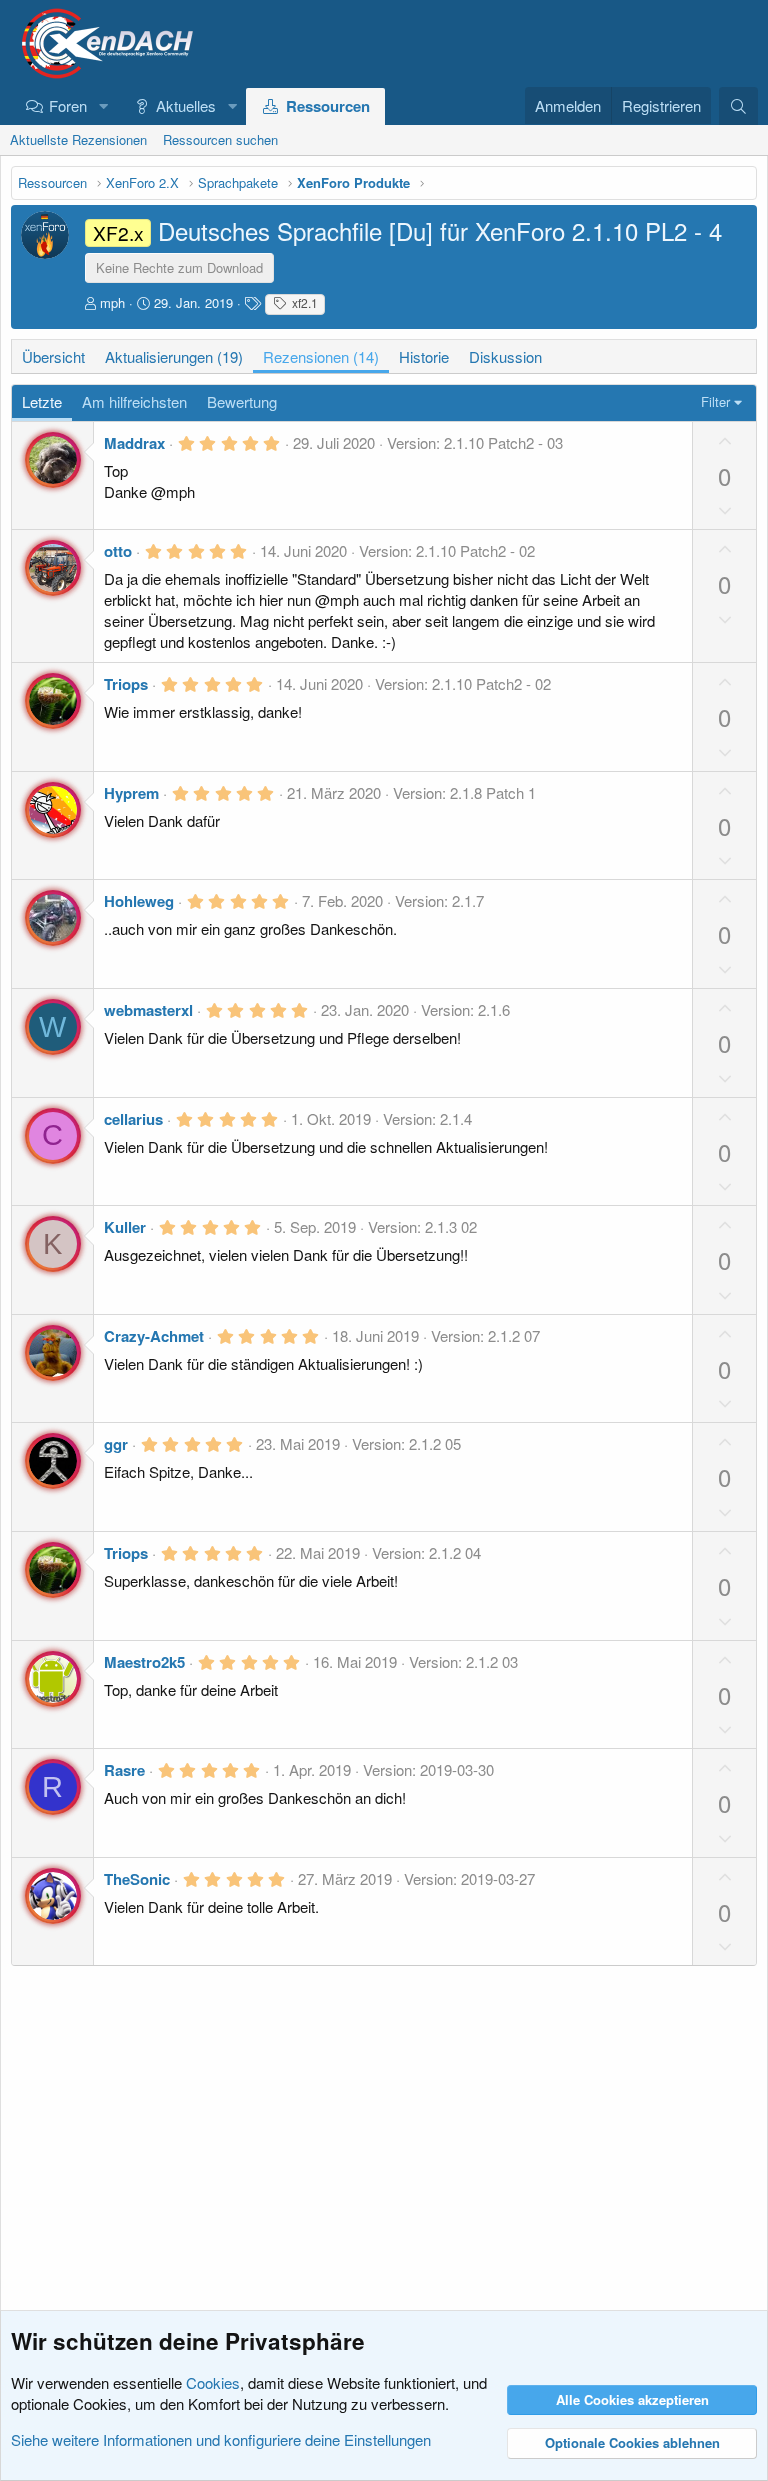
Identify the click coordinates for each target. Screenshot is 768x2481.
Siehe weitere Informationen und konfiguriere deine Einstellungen (221, 2439)
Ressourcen (328, 106)
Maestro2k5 (144, 1662)
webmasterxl (148, 1010)
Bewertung (242, 401)
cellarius (133, 1119)
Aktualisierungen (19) (174, 356)
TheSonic (137, 1879)
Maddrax (134, 443)
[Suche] (738, 106)
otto (118, 551)
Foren (68, 105)
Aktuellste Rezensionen (78, 139)
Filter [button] (715, 401)
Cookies (213, 2382)
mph (112, 302)
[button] (103, 105)
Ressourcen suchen (220, 139)
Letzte (42, 401)
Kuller (125, 1227)
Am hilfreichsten (134, 401)
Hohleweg (139, 901)
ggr (116, 1444)
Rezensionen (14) (321, 356)
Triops (126, 684)
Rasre (124, 1770)
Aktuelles (186, 105)
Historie (424, 356)
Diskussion (505, 356)
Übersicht (53, 356)
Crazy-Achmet (154, 1336)
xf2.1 (303, 302)
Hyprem (131, 793)
